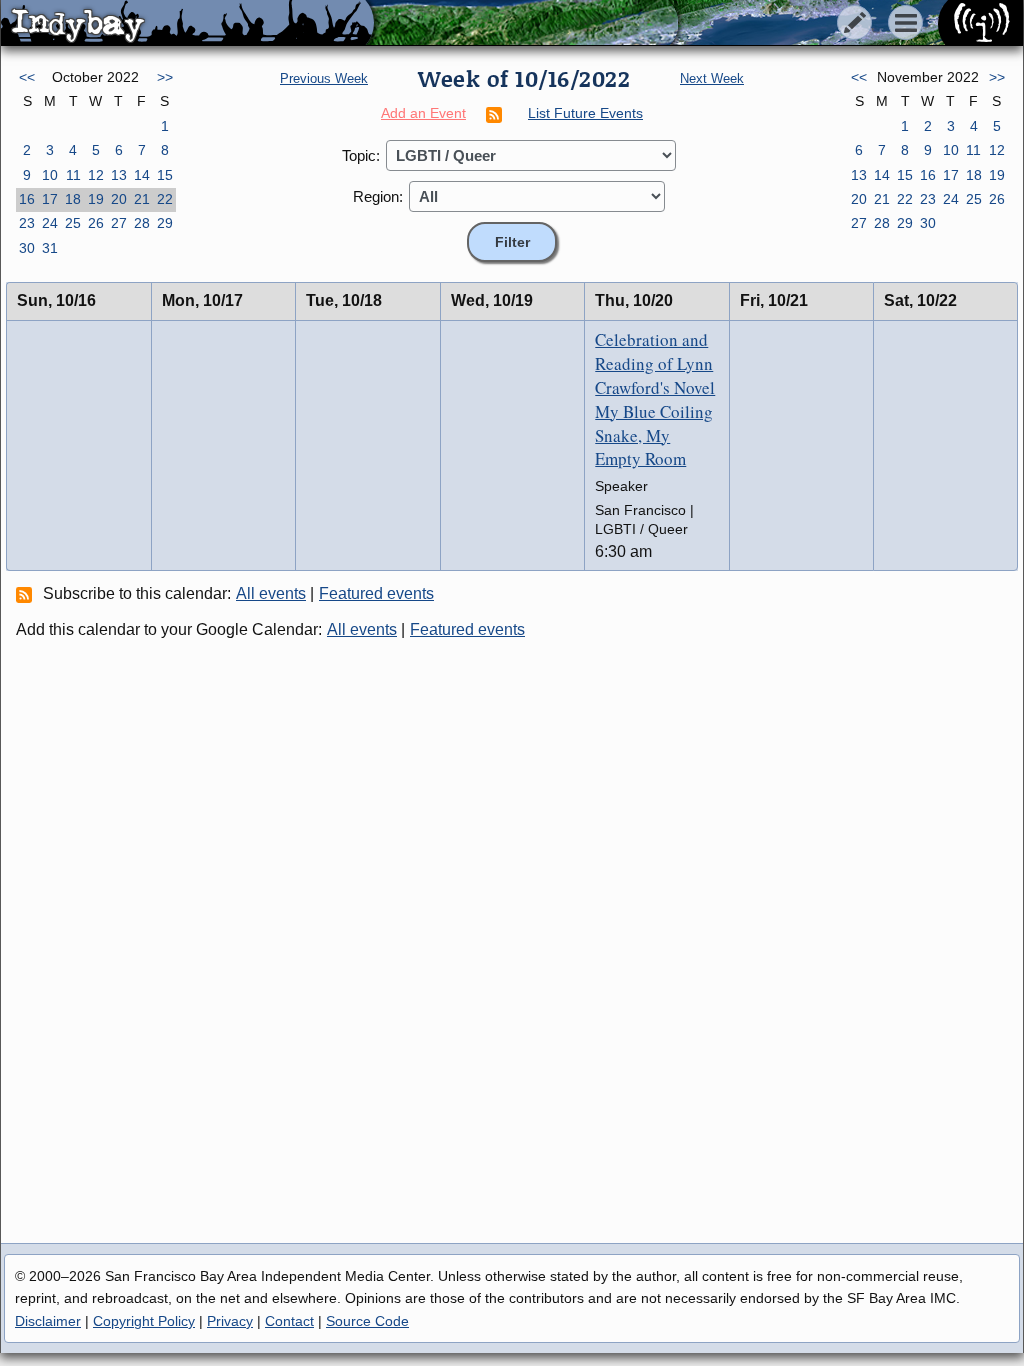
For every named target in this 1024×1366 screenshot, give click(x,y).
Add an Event (423, 113)
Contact (289, 1321)
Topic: (361, 155)
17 (50, 199)
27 (119, 223)
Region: (378, 196)
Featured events (376, 593)
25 (73, 223)
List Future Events (585, 113)
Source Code (367, 1321)
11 (73, 175)
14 (142, 175)
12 (96, 175)
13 (119, 175)
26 (96, 223)
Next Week (712, 78)
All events (271, 593)
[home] (187, 24)
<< (27, 77)
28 (142, 223)
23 (27, 223)
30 (27, 248)
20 (119, 199)
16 (27, 199)
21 (142, 199)
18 (73, 199)
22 (165, 199)
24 (50, 223)
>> (165, 77)
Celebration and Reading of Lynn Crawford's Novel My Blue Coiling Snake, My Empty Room (655, 399)
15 (165, 175)
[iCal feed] (27, 594)
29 (165, 223)
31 (50, 248)
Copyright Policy (144, 1321)
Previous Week (324, 78)
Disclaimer (48, 1321)
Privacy (230, 1321)
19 (96, 199)
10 (50, 175)
